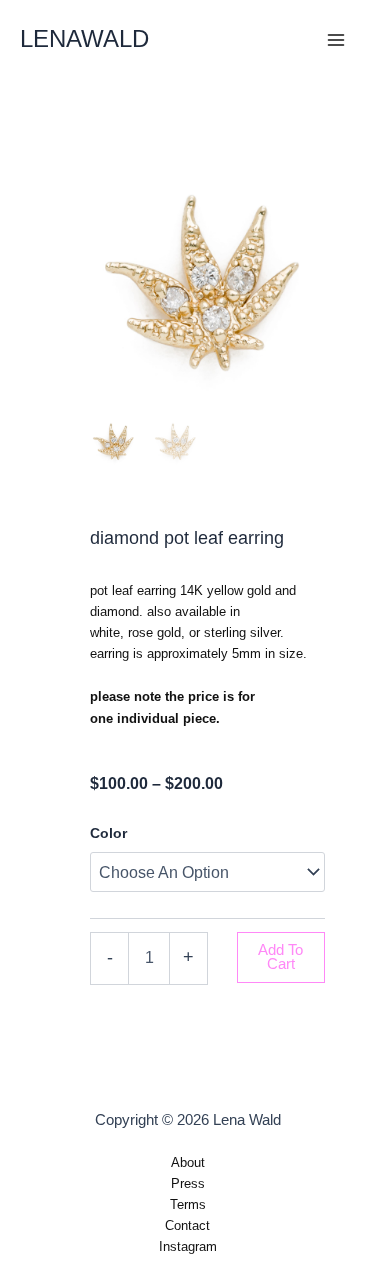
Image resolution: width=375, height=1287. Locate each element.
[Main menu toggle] (336, 40)
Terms (188, 1204)
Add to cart (280, 957)
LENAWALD (84, 39)
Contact (187, 1225)
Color (108, 833)
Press (188, 1183)
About (188, 1162)
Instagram (188, 1246)
